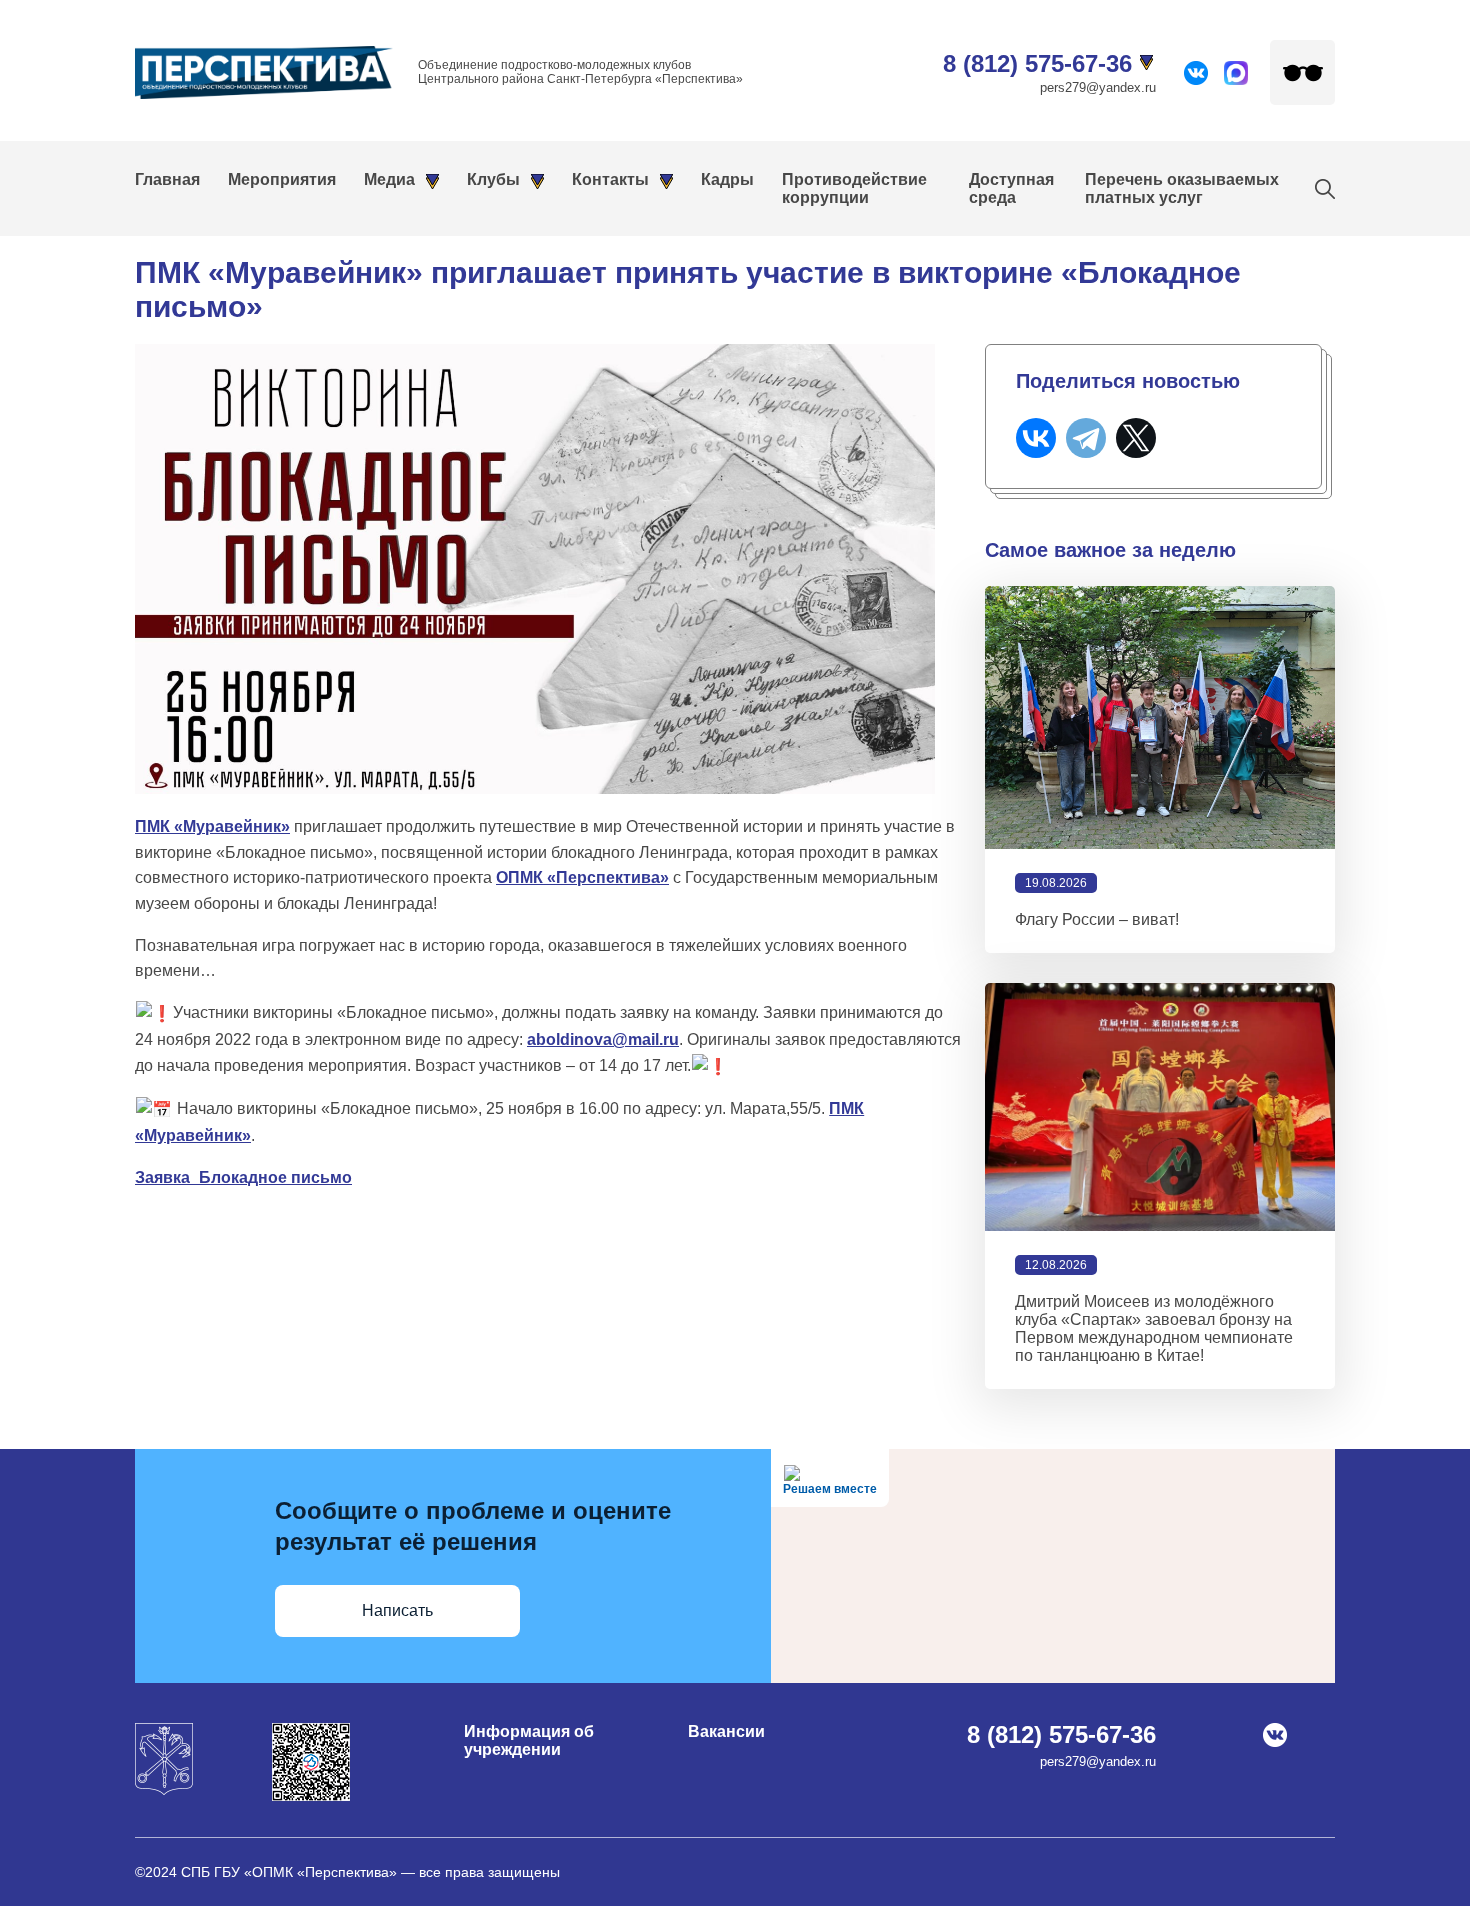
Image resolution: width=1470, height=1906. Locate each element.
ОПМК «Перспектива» (582, 877)
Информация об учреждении (529, 1740)
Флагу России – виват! (1097, 919)
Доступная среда (1011, 188)
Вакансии (726, 1731)
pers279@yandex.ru (1098, 87)
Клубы (493, 179)
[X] (1136, 438)
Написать (397, 1610)
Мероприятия (282, 179)
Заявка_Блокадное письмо (243, 1177)
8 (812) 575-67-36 (1037, 63)
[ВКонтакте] (1036, 438)
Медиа (389, 179)
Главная (167, 179)
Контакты (610, 179)
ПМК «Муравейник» (212, 826)
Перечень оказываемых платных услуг (1182, 188)
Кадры (727, 179)
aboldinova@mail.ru (603, 1039)
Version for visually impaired (1302, 72)
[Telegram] (1086, 438)
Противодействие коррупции (854, 188)
